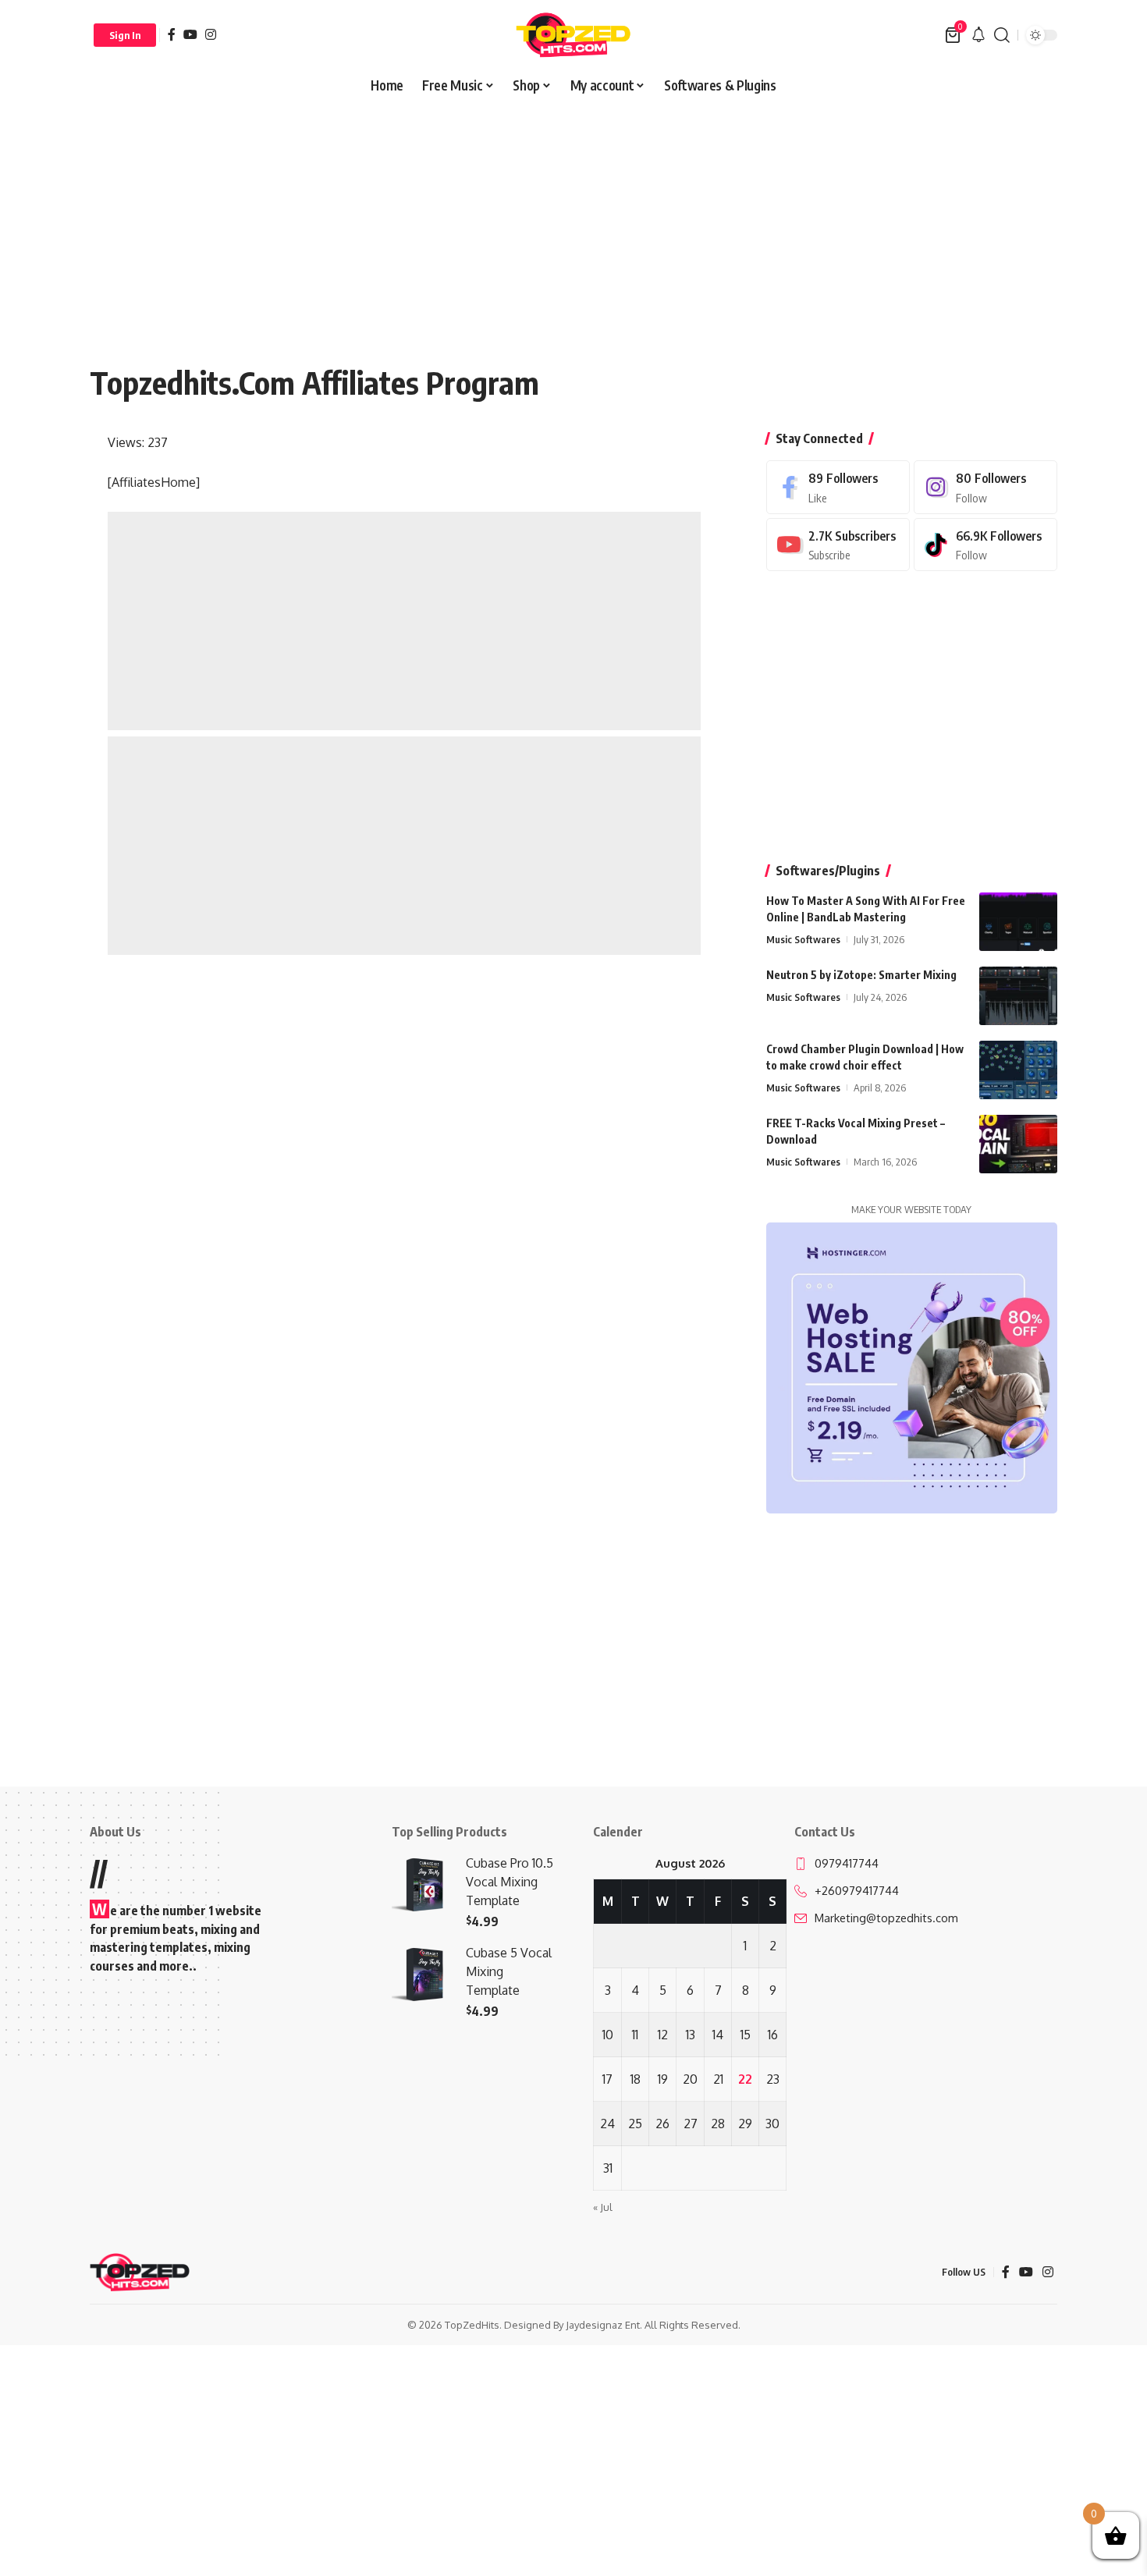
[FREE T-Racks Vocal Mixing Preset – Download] (1018, 1144)
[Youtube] (838, 545)
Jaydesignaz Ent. (604, 2325)
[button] (125, 35)
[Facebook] (172, 34)
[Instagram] (211, 34)
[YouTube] (190, 34)
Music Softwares (803, 939)
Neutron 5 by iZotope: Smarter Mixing (861, 975)
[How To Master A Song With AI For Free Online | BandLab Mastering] (1018, 922)
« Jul (603, 2207)
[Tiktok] (985, 545)
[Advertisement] (573, 217)
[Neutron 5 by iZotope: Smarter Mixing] (1018, 996)
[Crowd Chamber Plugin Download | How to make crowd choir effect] (1018, 1070)
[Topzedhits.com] (573, 35)
